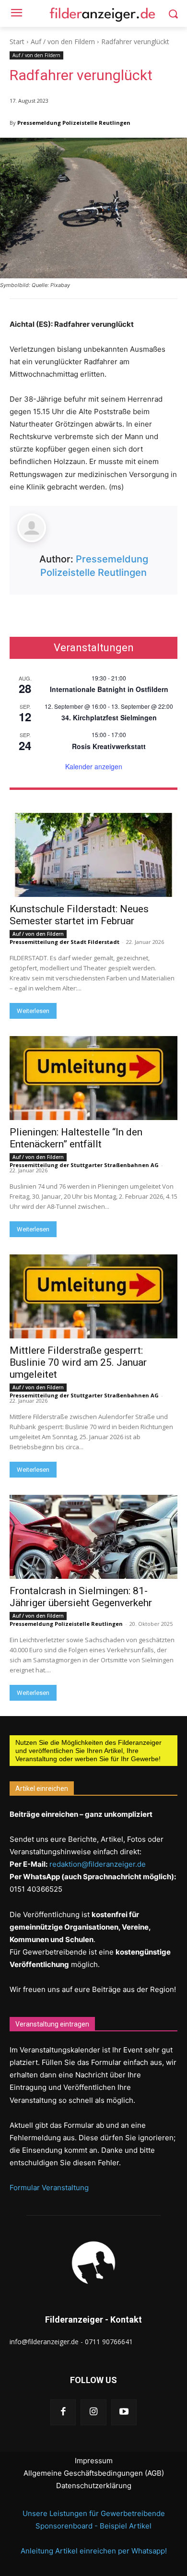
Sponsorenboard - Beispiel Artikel (93, 2526)
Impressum (94, 2461)
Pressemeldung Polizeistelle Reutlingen (74, 123)
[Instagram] (93, 2412)
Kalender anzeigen (94, 766)
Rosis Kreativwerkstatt (109, 746)
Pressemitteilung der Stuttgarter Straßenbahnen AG (84, 1165)
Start (17, 42)
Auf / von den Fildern (63, 42)
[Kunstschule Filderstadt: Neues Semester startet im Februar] (93, 855)
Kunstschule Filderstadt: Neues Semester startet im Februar (79, 915)
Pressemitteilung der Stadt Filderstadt (64, 942)
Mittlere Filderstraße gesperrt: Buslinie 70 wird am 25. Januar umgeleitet (78, 1362)
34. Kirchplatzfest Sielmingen (109, 717)
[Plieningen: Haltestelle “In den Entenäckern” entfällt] (93, 1078)
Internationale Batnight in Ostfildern (109, 689)
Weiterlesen (33, 1011)
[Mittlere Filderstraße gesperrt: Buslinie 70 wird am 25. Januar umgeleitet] (93, 1296)
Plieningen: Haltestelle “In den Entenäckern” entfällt (76, 1138)
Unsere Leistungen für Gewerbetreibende (94, 2513)
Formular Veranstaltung (49, 2188)
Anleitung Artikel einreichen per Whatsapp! (94, 2551)
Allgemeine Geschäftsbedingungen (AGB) (94, 2473)
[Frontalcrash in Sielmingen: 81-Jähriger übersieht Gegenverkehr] (93, 1537)
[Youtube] (124, 2412)
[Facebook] (63, 2412)
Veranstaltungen (94, 648)
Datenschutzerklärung (94, 2486)
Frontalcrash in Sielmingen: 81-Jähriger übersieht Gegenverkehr (81, 1597)
